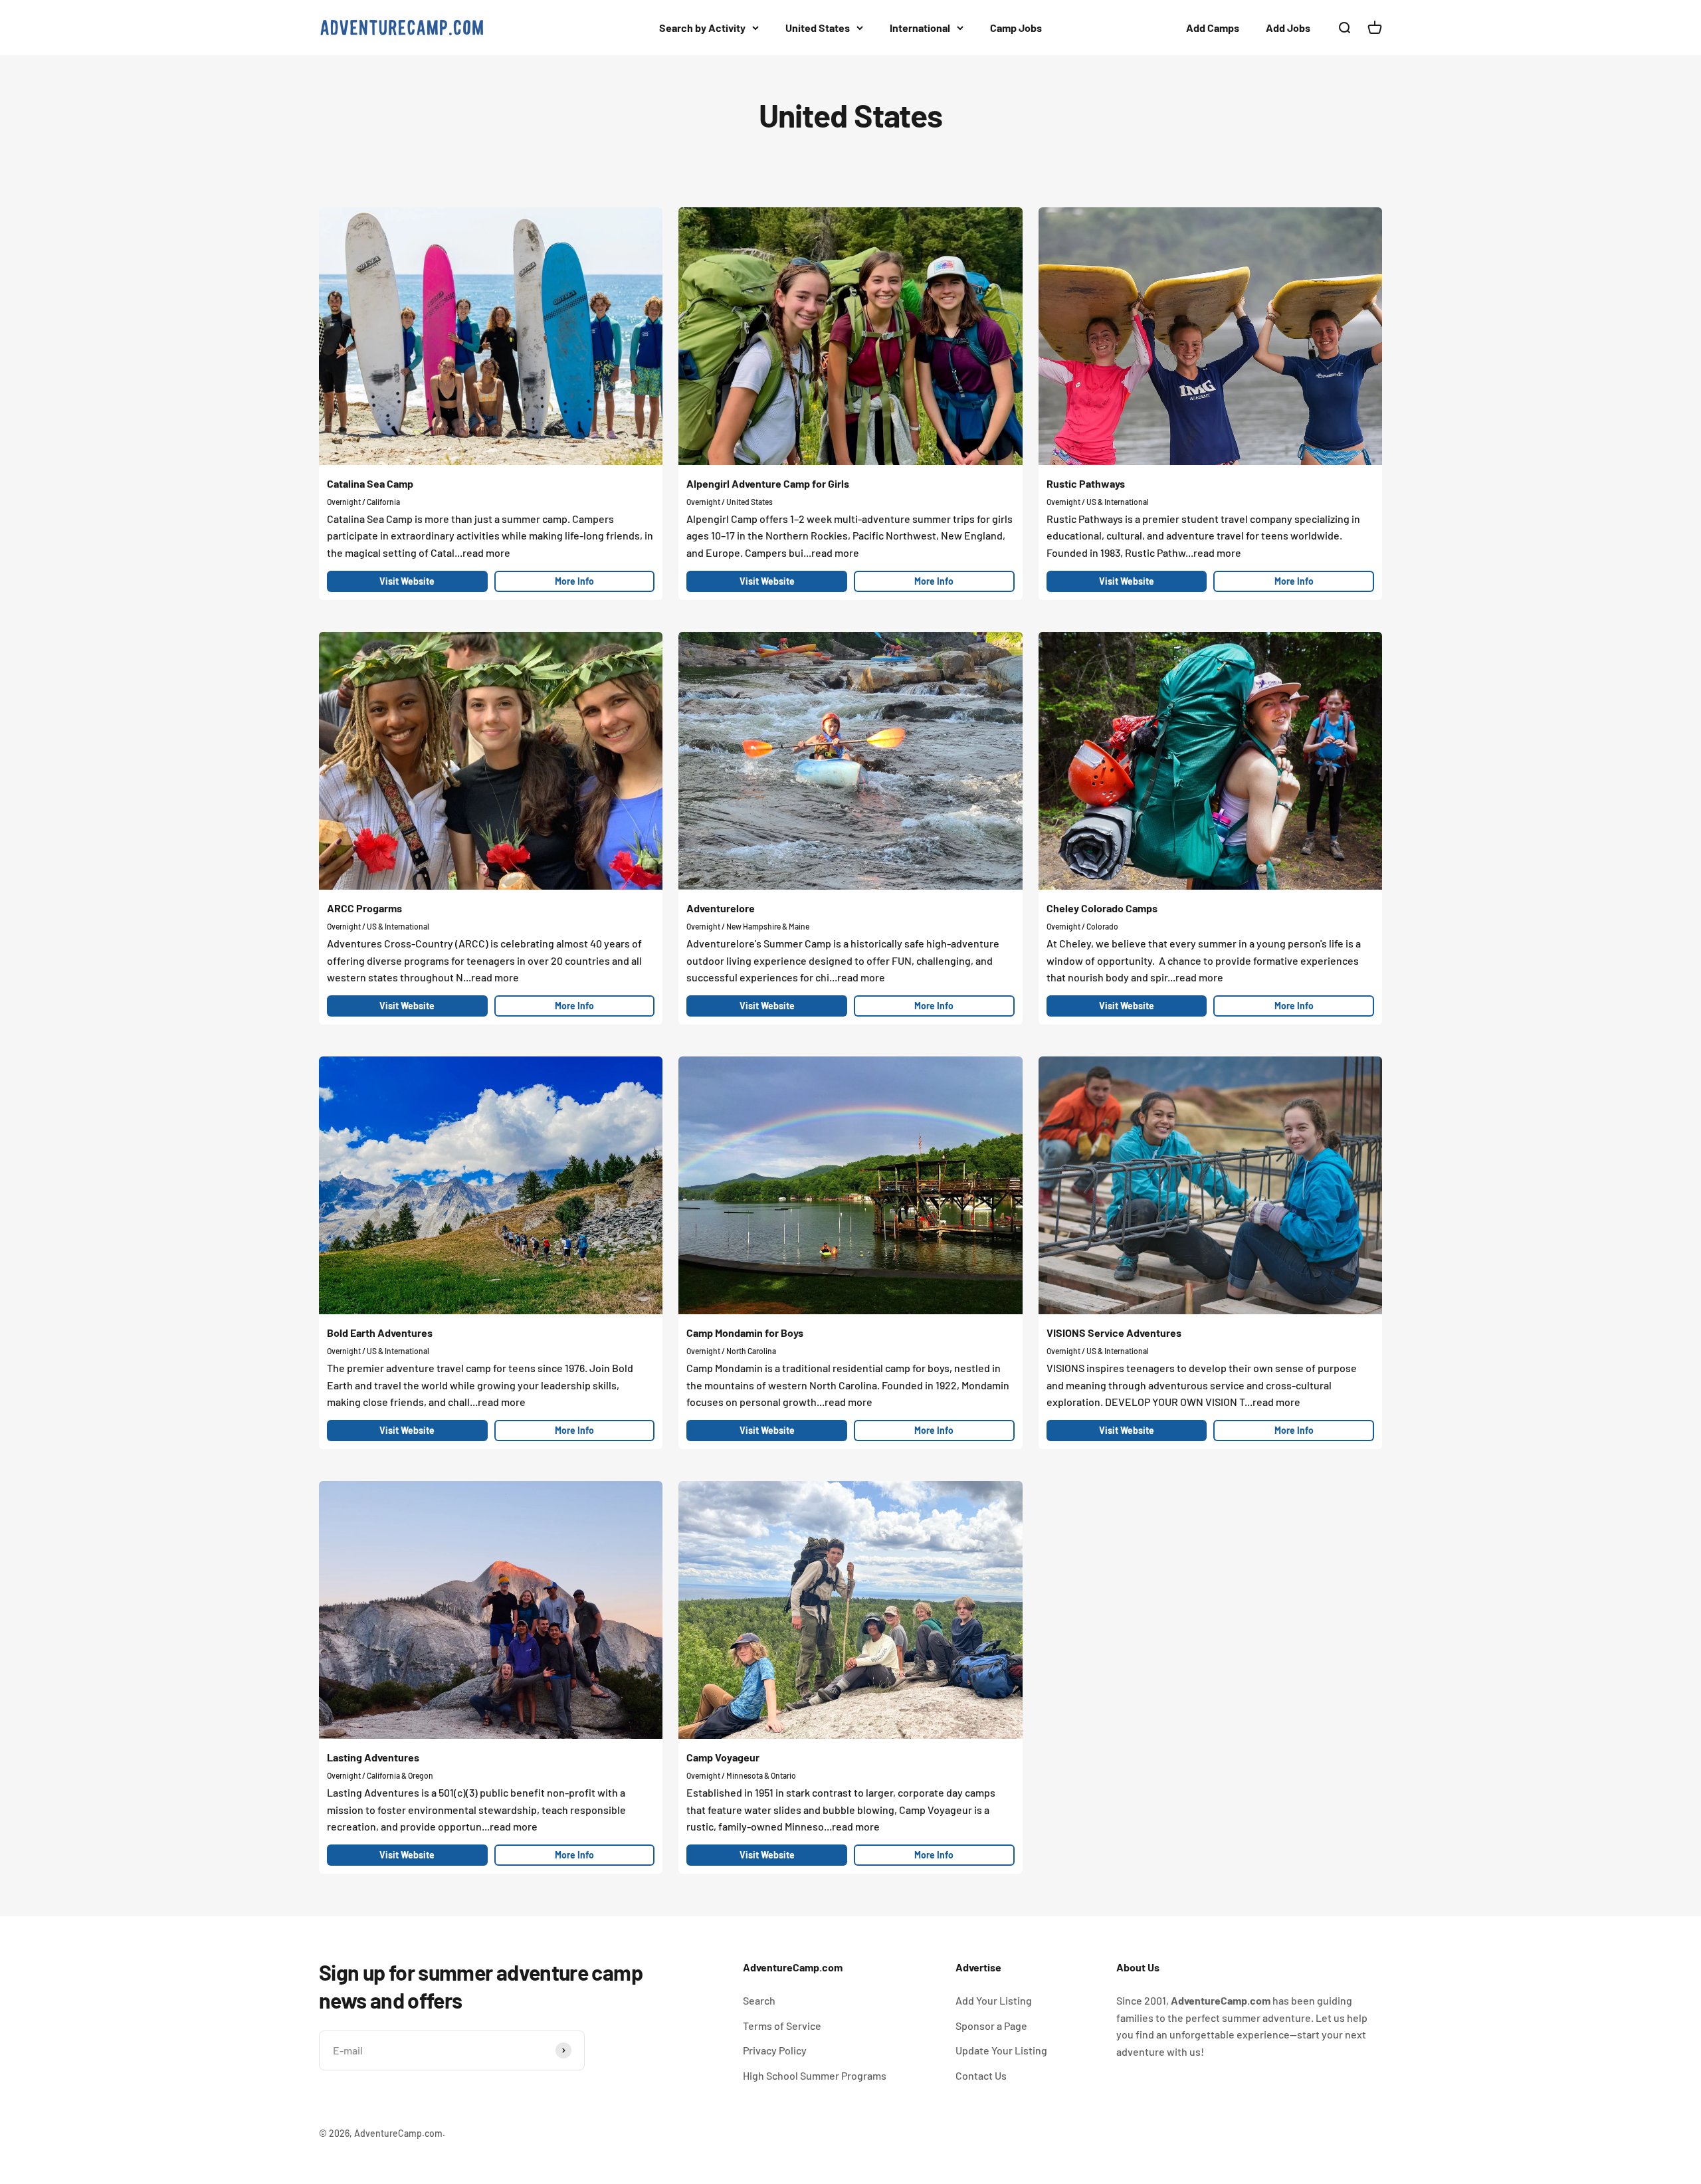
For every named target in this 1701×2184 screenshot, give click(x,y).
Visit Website (407, 581)
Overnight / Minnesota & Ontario (741, 1775)
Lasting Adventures (373, 1757)
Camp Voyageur (723, 1757)
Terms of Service (782, 2026)
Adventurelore (721, 908)
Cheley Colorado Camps (1102, 908)
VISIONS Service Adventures (1114, 1333)
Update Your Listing (1001, 2050)
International (920, 28)
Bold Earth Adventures (380, 1333)
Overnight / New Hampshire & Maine (748, 926)
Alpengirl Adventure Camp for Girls (768, 483)
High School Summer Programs (815, 2075)
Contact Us (981, 2075)
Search (759, 2000)
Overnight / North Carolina (731, 1351)
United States (818, 28)
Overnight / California (363, 502)
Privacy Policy (775, 2050)
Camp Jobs (1016, 28)
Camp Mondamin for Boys (745, 1333)
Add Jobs (1288, 28)
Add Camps (1213, 28)
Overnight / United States (730, 502)
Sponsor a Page (991, 2026)
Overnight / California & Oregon (380, 1775)
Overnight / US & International (1098, 502)
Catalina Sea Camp (370, 483)
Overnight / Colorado (1082, 926)
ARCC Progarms (364, 908)
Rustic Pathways (1086, 483)
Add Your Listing (994, 2000)
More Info (574, 581)
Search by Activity (702, 28)
